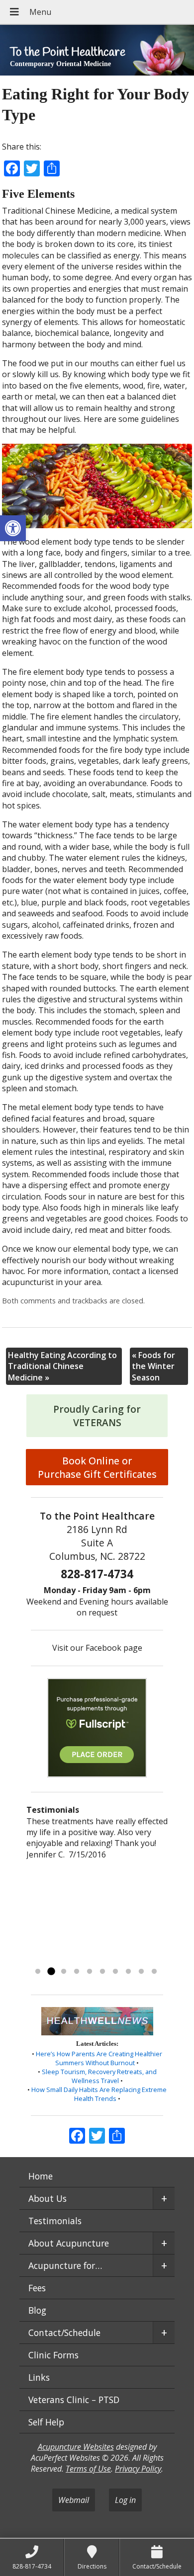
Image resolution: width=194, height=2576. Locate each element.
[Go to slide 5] (90, 1972)
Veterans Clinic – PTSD (74, 2400)
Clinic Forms (53, 2355)
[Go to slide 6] (102, 1972)
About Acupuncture (69, 2243)
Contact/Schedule (64, 2333)
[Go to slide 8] (128, 1972)
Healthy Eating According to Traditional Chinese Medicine (62, 1366)
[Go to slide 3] (64, 1972)
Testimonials (55, 2221)
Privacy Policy (138, 2469)
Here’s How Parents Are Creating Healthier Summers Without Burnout (99, 2058)
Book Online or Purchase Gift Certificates (97, 1467)
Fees (37, 2288)
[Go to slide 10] (154, 1972)
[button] (13, 528)
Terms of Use (88, 2469)
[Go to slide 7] (115, 1972)
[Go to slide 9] (141, 1972)
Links (39, 2377)
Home (41, 2176)
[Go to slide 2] (51, 1972)
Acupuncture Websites (76, 2447)
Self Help (46, 2422)
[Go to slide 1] (38, 1972)
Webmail (74, 2500)
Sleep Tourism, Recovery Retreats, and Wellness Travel (99, 2076)
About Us (48, 2198)
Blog (37, 2310)
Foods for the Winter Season (153, 1366)
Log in (125, 2500)
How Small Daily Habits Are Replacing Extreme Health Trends (99, 2094)
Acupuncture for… (65, 2265)
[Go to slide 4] (77, 1972)
